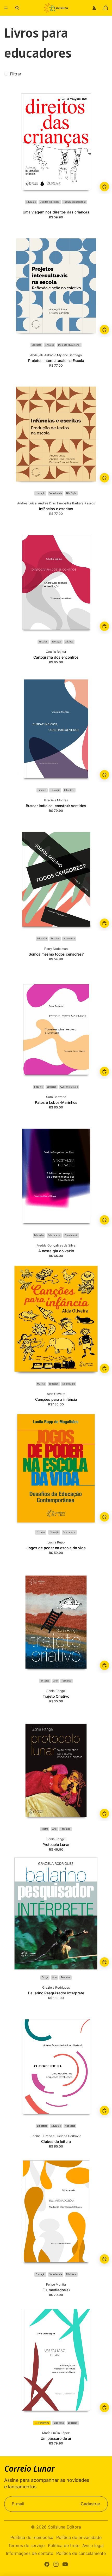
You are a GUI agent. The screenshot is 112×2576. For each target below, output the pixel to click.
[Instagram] (56, 2564)
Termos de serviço (27, 2545)
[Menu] (6, 8)
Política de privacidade (79, 2537)
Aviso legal (93, 2545)
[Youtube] (65, 2564)
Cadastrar (91, 2504)
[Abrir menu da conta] (94, 8)
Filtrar (16, 74)
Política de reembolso (32, 2537)
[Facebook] (47, 2564)
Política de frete (64, 2545)
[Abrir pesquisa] (17, 8)
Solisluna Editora (64, 2527)
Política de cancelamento (81, 2553)
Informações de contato (30, 2553)
